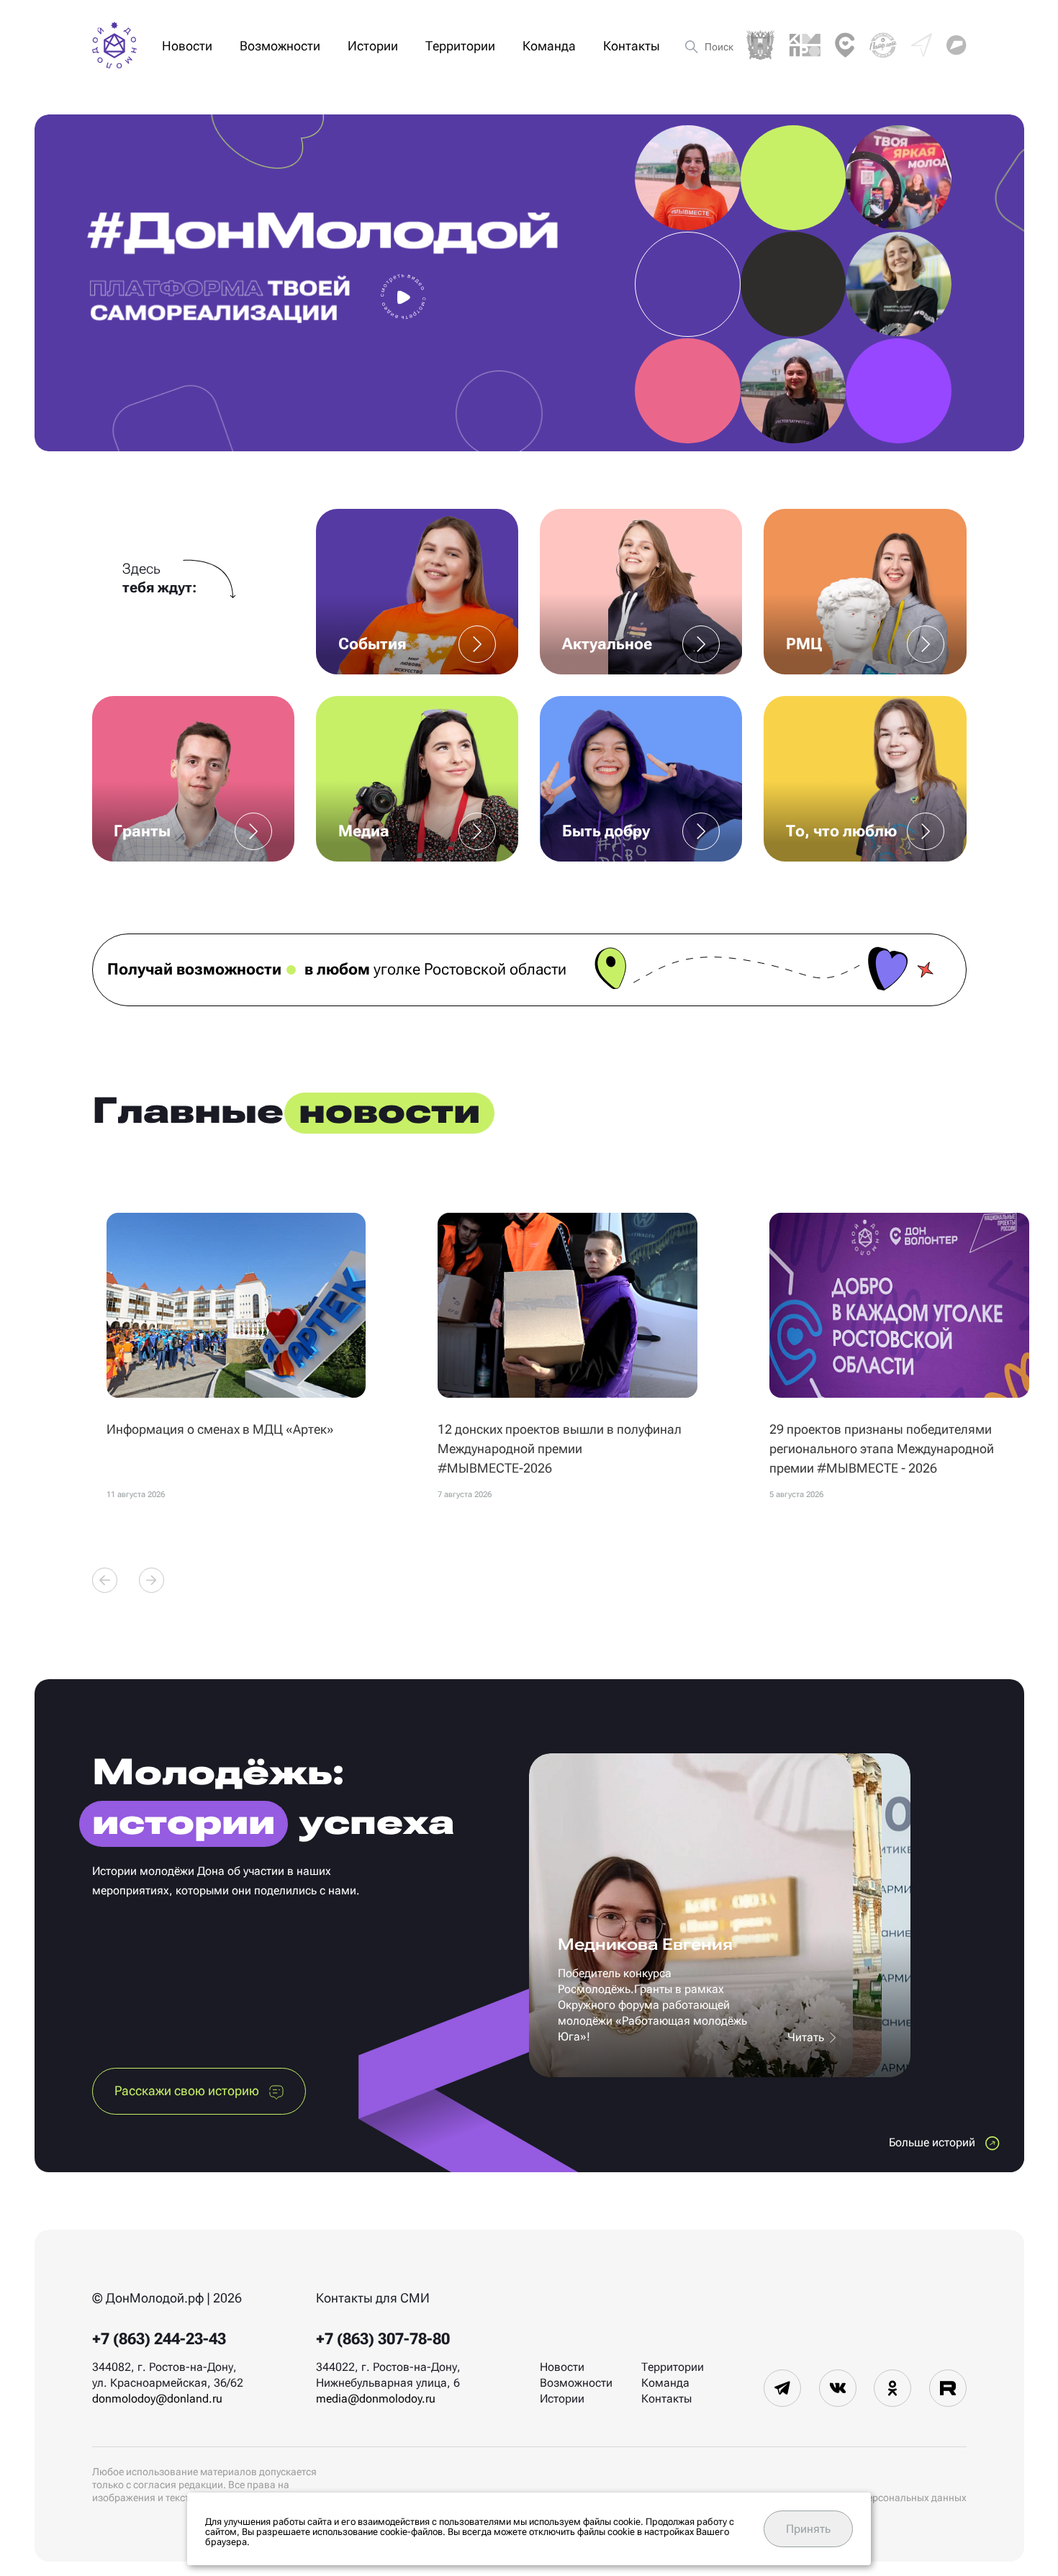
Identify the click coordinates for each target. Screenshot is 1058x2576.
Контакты (632, 46)
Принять (808, 2529)
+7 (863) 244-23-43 (159, 2339)
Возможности (280, 46)
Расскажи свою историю (188, 2091)
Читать (807, 2037)
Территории (460, 46)
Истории (373, 46)
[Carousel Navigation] (128, 1580)
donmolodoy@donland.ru (157, 2399)
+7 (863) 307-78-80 (383, 2339)
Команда (549, 46)
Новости (187, 46)
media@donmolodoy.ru (376, 2399)
